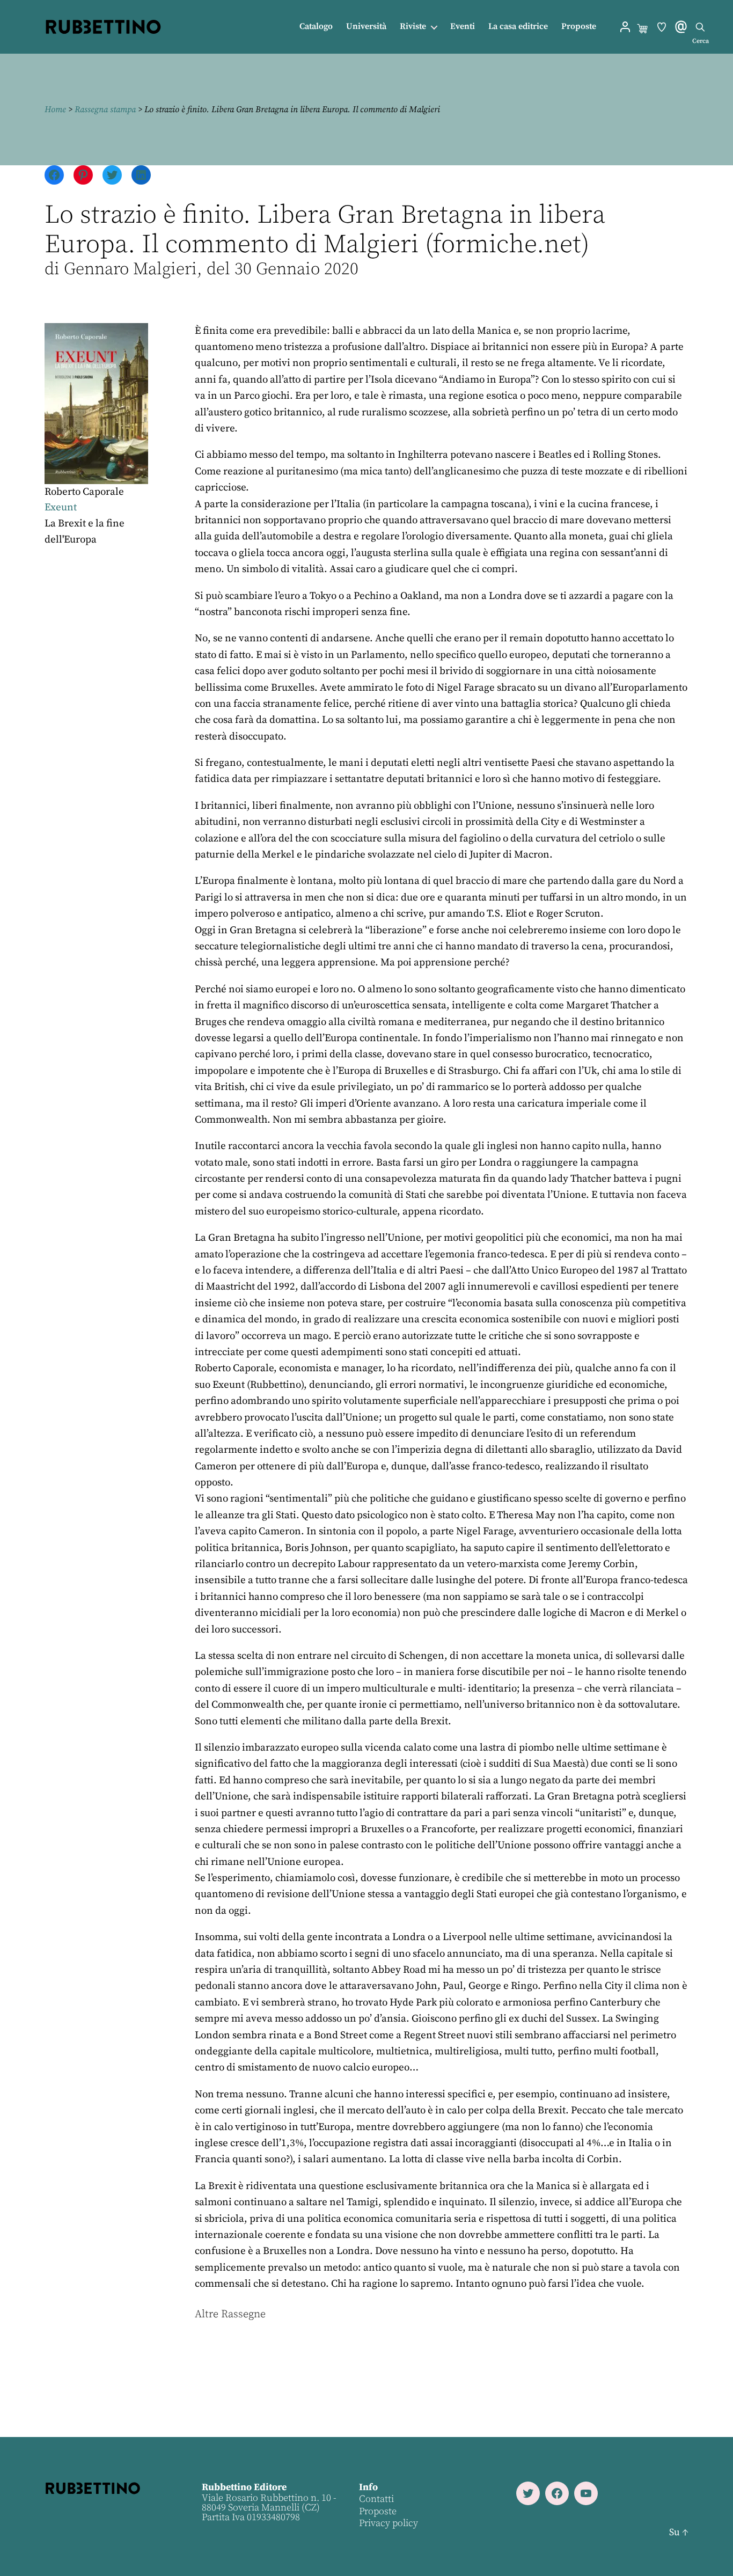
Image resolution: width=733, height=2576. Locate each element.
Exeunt (61, 507)
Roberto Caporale (84, 492)
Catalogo (316, 27)
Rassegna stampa (105, 109)
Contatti (376, 2499)
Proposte (579, 27)
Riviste (413, 27)
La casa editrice (518, 27)
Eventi (463, 27)
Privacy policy (389, 2523)
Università (366, 27)
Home (55, 109)
